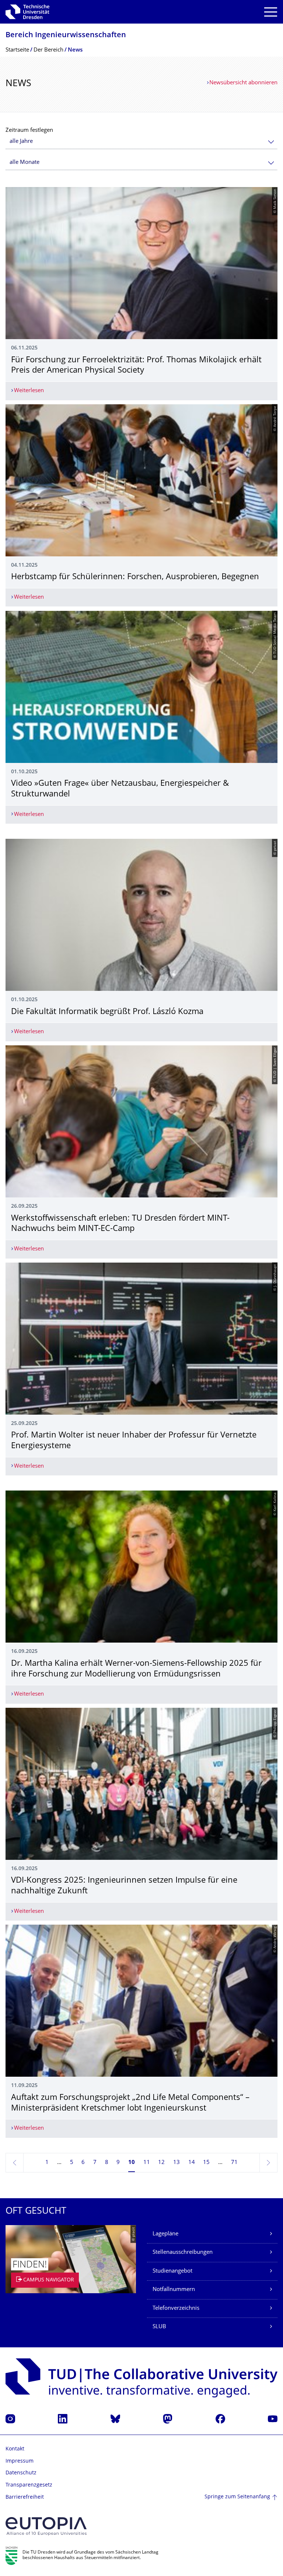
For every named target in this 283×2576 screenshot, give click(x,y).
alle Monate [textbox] (25, 163)
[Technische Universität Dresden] (27, 12)
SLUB (159, 2327)
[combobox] (141, 142)
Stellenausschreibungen (183, 2253)
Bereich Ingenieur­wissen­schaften (66, 36)
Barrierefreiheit (25, 2497)
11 (147, 2163)
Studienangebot (172, 2271)
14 (192, 2163)
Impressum (20, 2461)
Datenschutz (21, 2473)
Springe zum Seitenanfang (237, 2497)
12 (161, 2163)
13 (177, 2163)
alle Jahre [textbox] (21, 142)
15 (206, 2163)
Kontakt (15, 2449)
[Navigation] (271, 12)
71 (234, 2163)
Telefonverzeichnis (176, 2308)
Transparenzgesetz (29, 2485)
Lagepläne (165, 2234)
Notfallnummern (174, 2290)
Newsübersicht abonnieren (243, 83)
